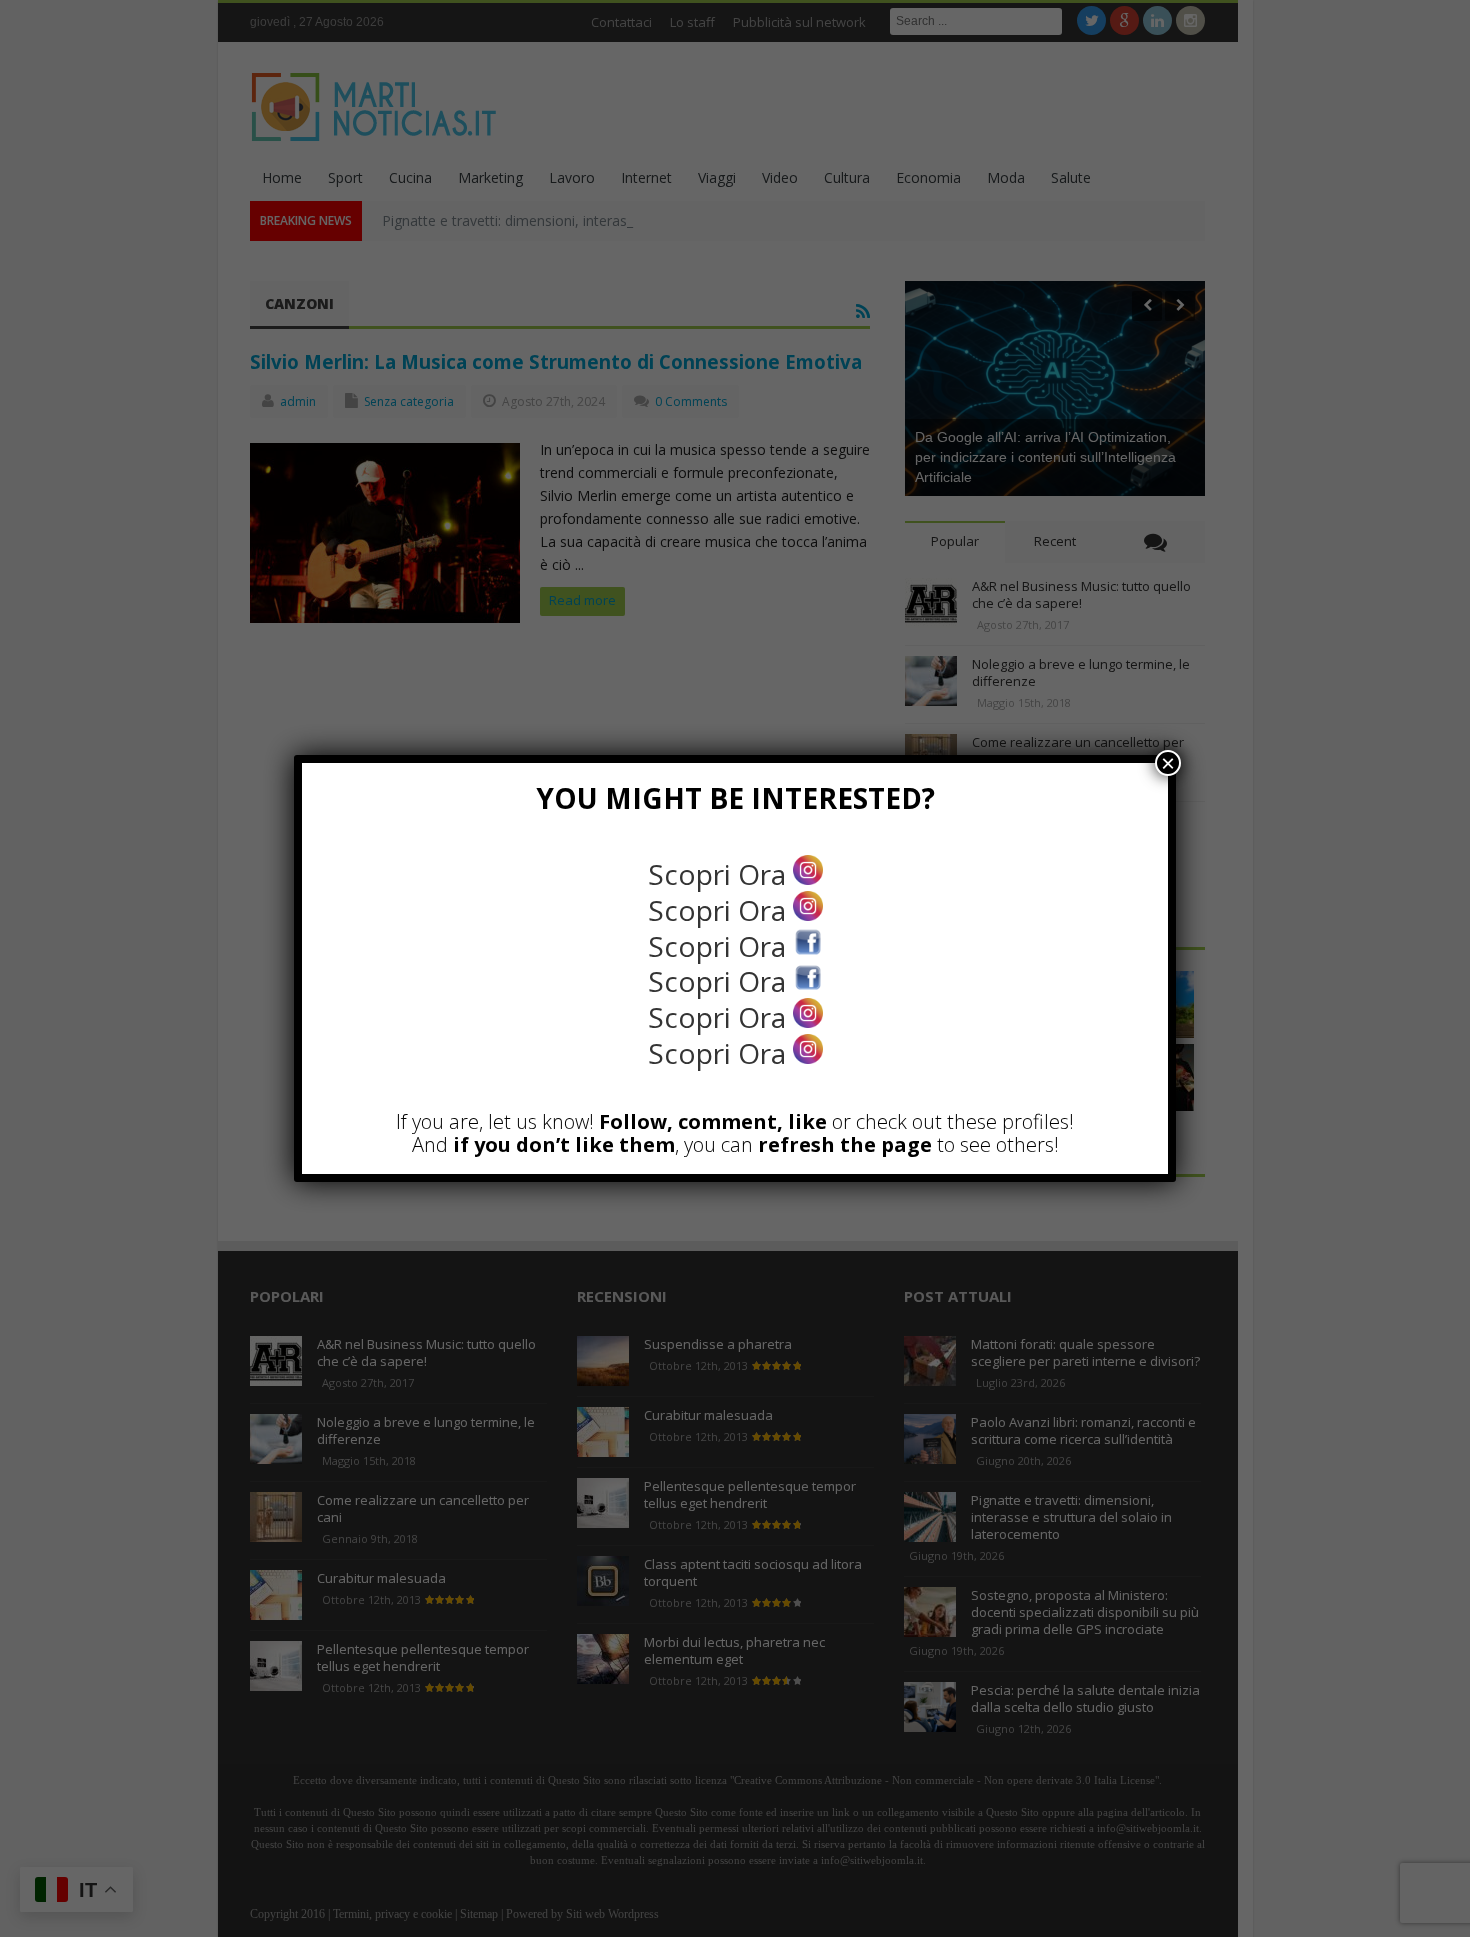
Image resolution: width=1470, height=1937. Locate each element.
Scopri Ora (720, 874)
